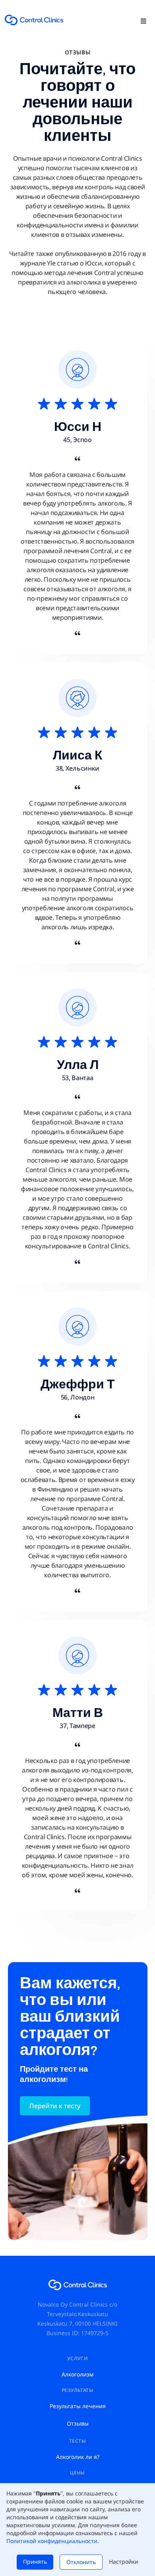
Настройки (124, 2562)
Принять (35, 2562)
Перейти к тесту (55, 2106)
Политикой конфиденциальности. (53, 2541)
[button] (143, 20)
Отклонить (81, 2562)
